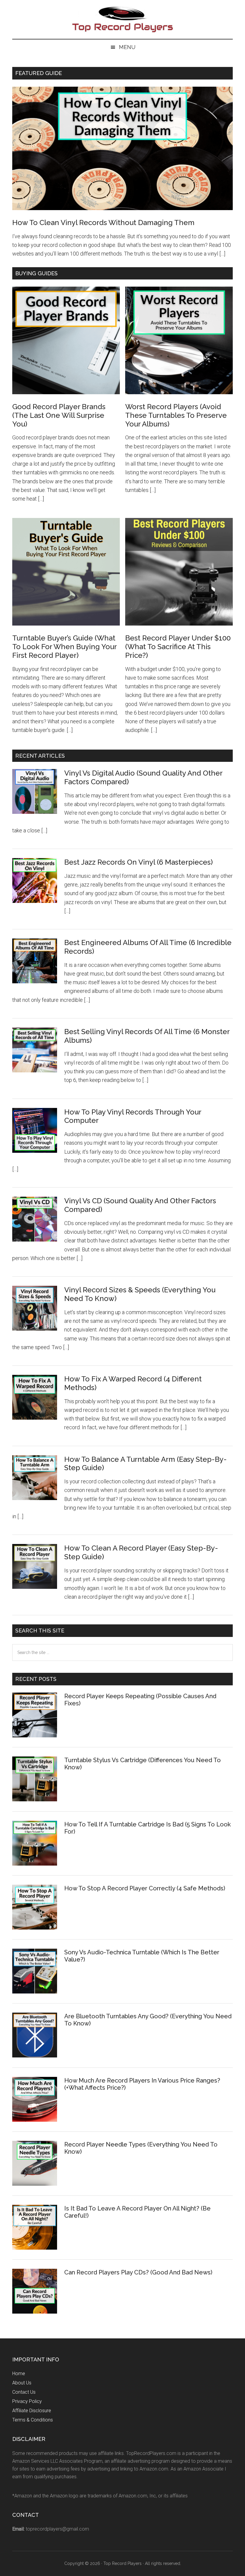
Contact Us (24, 2392)
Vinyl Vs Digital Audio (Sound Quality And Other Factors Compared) (143, 777)
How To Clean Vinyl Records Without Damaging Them (103, 223)
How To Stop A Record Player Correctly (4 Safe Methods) (145, 1888)
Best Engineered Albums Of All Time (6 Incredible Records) (148, 947)
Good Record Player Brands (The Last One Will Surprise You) (59, 415)
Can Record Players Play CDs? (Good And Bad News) (138, 2272)
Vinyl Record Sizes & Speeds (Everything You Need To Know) (140, 1294)
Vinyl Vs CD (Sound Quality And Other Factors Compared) (140, 1205)
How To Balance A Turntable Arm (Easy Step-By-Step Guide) (146, 1464)
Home (19, 2374)
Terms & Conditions (33, 2420)
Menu (127, 47)
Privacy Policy (27, 2401)
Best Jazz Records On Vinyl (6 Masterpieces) (138, 862)
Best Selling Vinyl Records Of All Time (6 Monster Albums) (147, 1036)
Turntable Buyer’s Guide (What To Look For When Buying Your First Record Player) (64, 647)
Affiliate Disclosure (32, 2411)
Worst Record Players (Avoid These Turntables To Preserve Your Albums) (176, 415)
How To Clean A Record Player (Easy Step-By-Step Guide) (141, 1552)
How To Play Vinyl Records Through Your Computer (133, 1116)
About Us (22, 2383)
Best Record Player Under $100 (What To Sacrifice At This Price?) (178, 647)
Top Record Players (122, 19)
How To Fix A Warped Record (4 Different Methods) (133, 1383)
